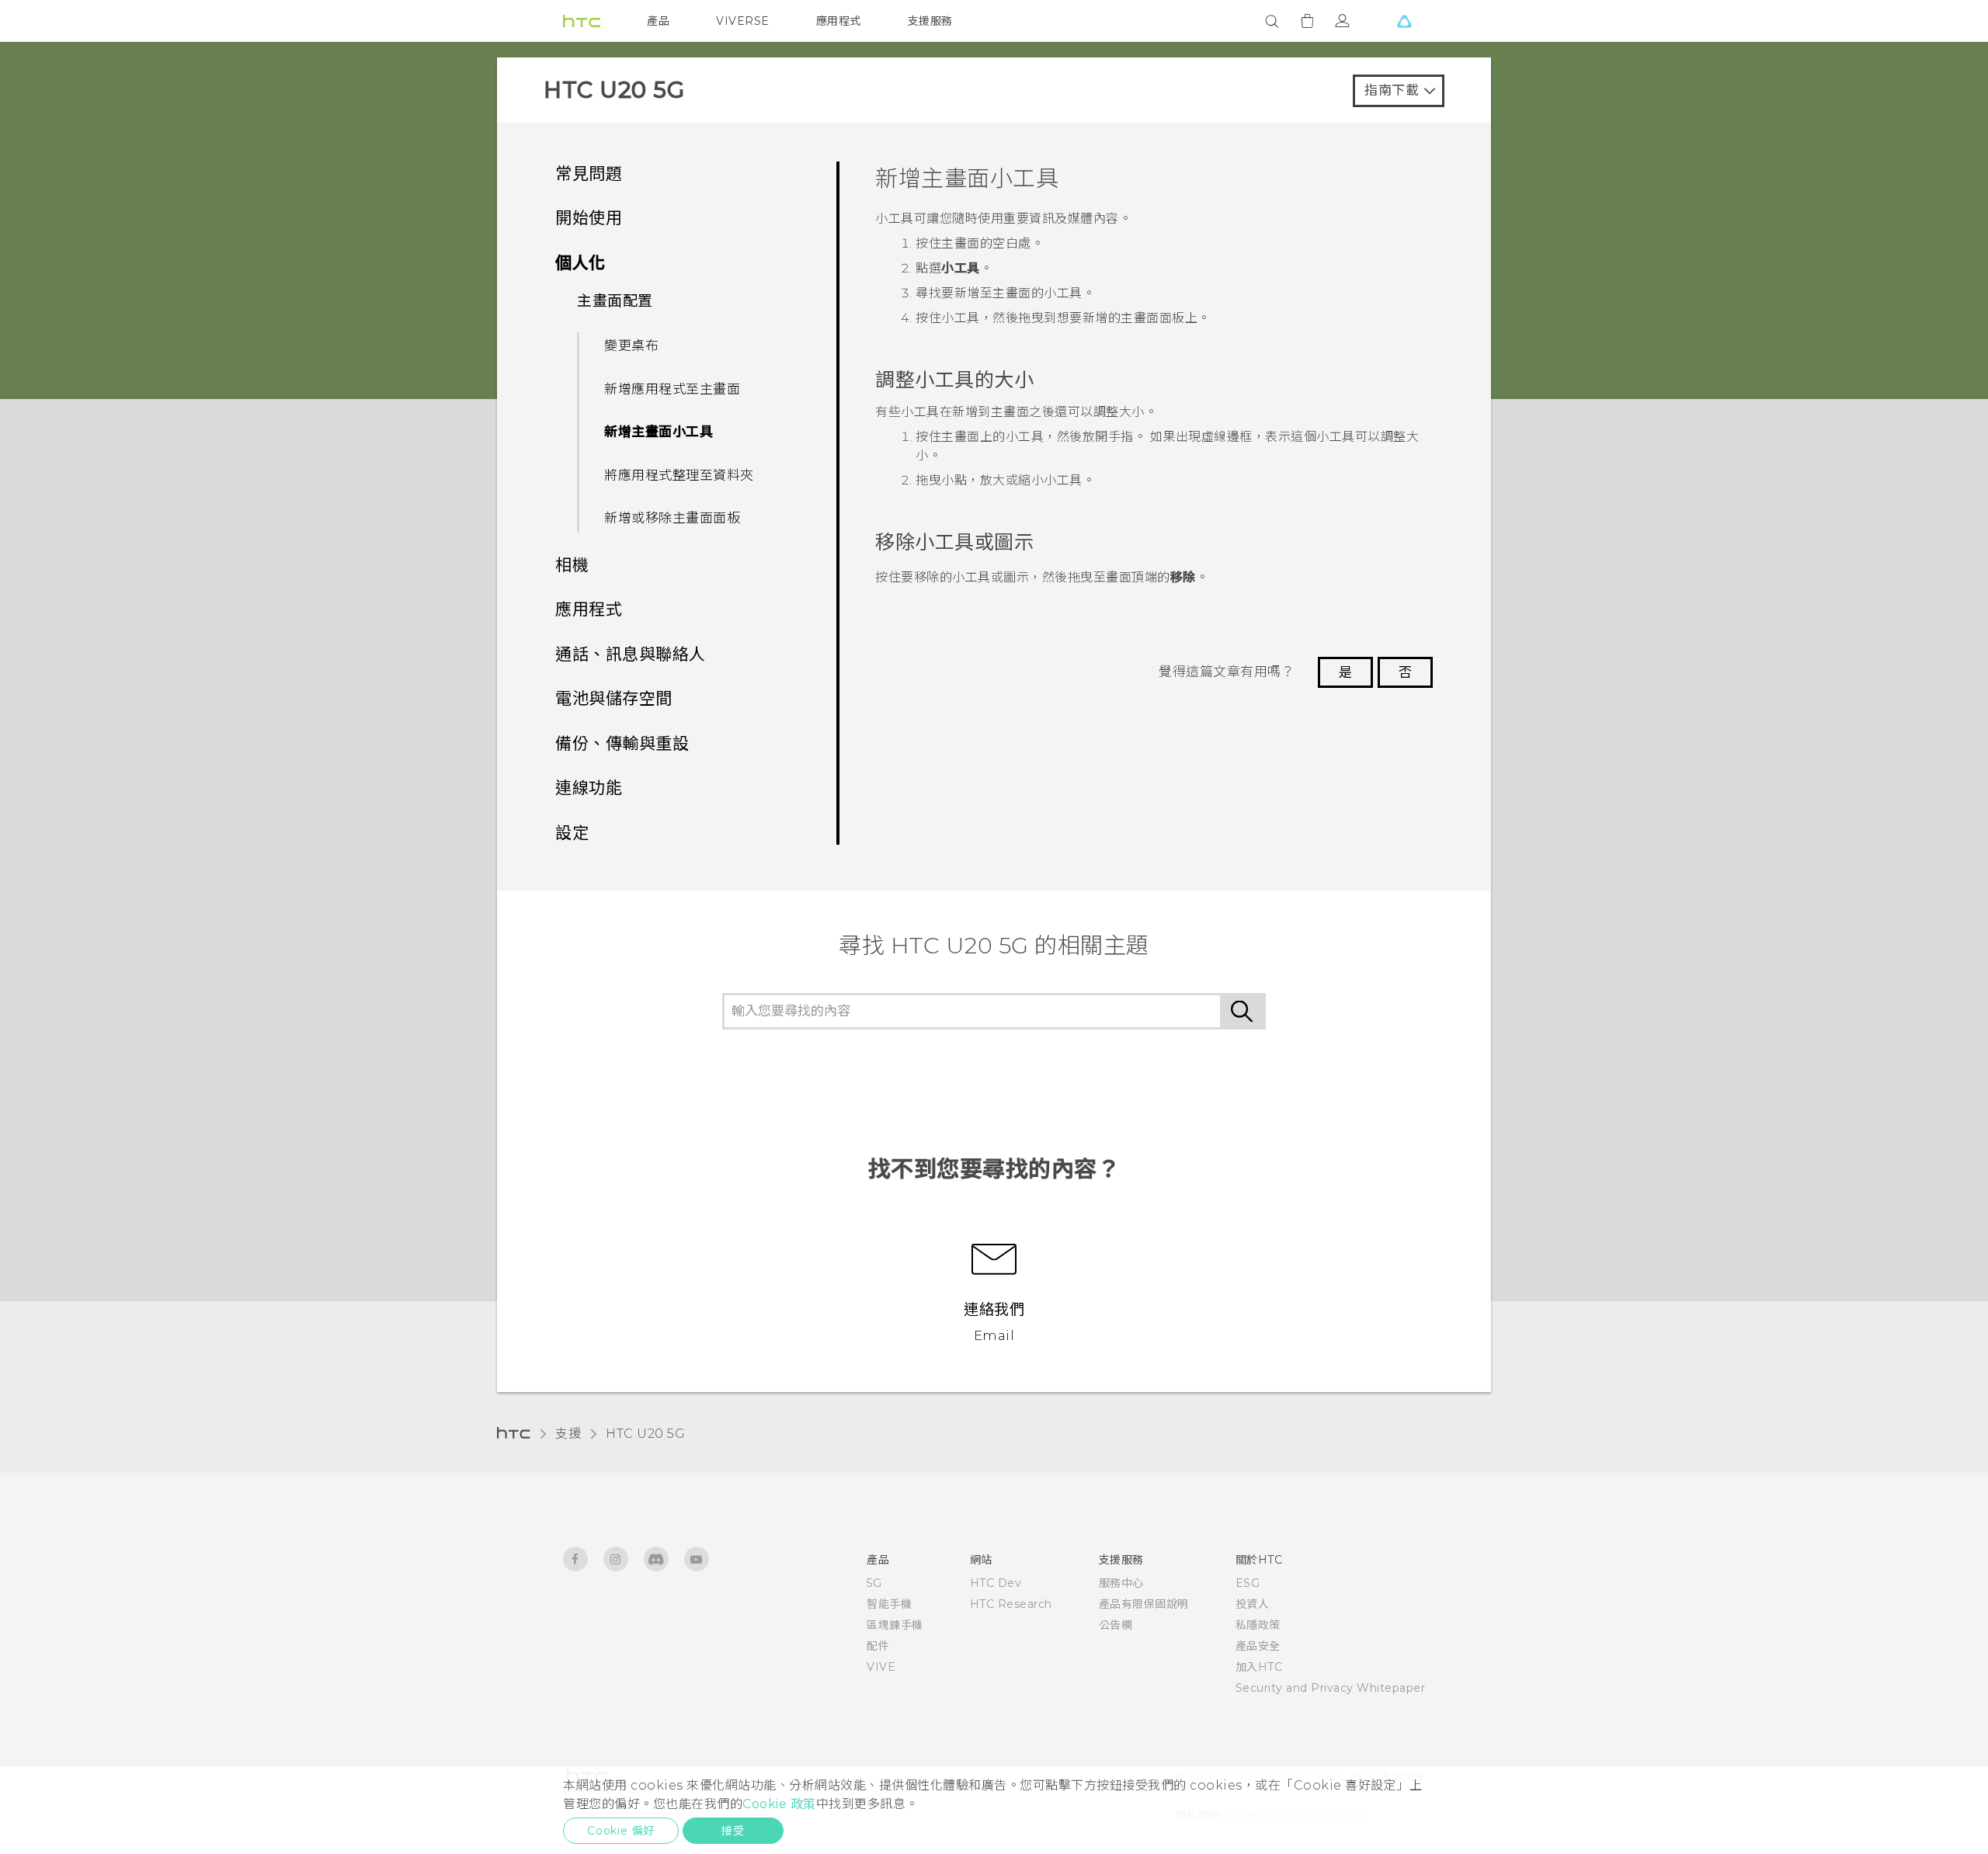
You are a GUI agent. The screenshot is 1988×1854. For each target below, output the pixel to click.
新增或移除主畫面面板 (672, 518)
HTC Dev (996, 1583)
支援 (568, 1434)
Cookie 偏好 (621, 1831)
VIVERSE (743, 21)
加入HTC (1259, 1667)
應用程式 (839, 21)
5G (874, 1583)
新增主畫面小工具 (659, 432)
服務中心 (1121, 1583)
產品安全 (1258, 1646)
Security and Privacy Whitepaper (1331, 1688)
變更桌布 (631, 345)
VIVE (881, 1667)
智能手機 (889, 1604)
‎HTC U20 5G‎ (645, 1434)
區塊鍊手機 (895, 1625)
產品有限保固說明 (1144, 1604)
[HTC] (582, 21)
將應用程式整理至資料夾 (679, 475)
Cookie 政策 (779, 1804)
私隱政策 (1258, 1625)
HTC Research (1011, 1604)
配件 (878, 1646)
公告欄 (1116, 1625)
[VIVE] (1404, 21)
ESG (1248, 1583)
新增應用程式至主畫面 (672, 389)
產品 (658, 21)
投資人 (1253, 1604)
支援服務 (930, 21)
